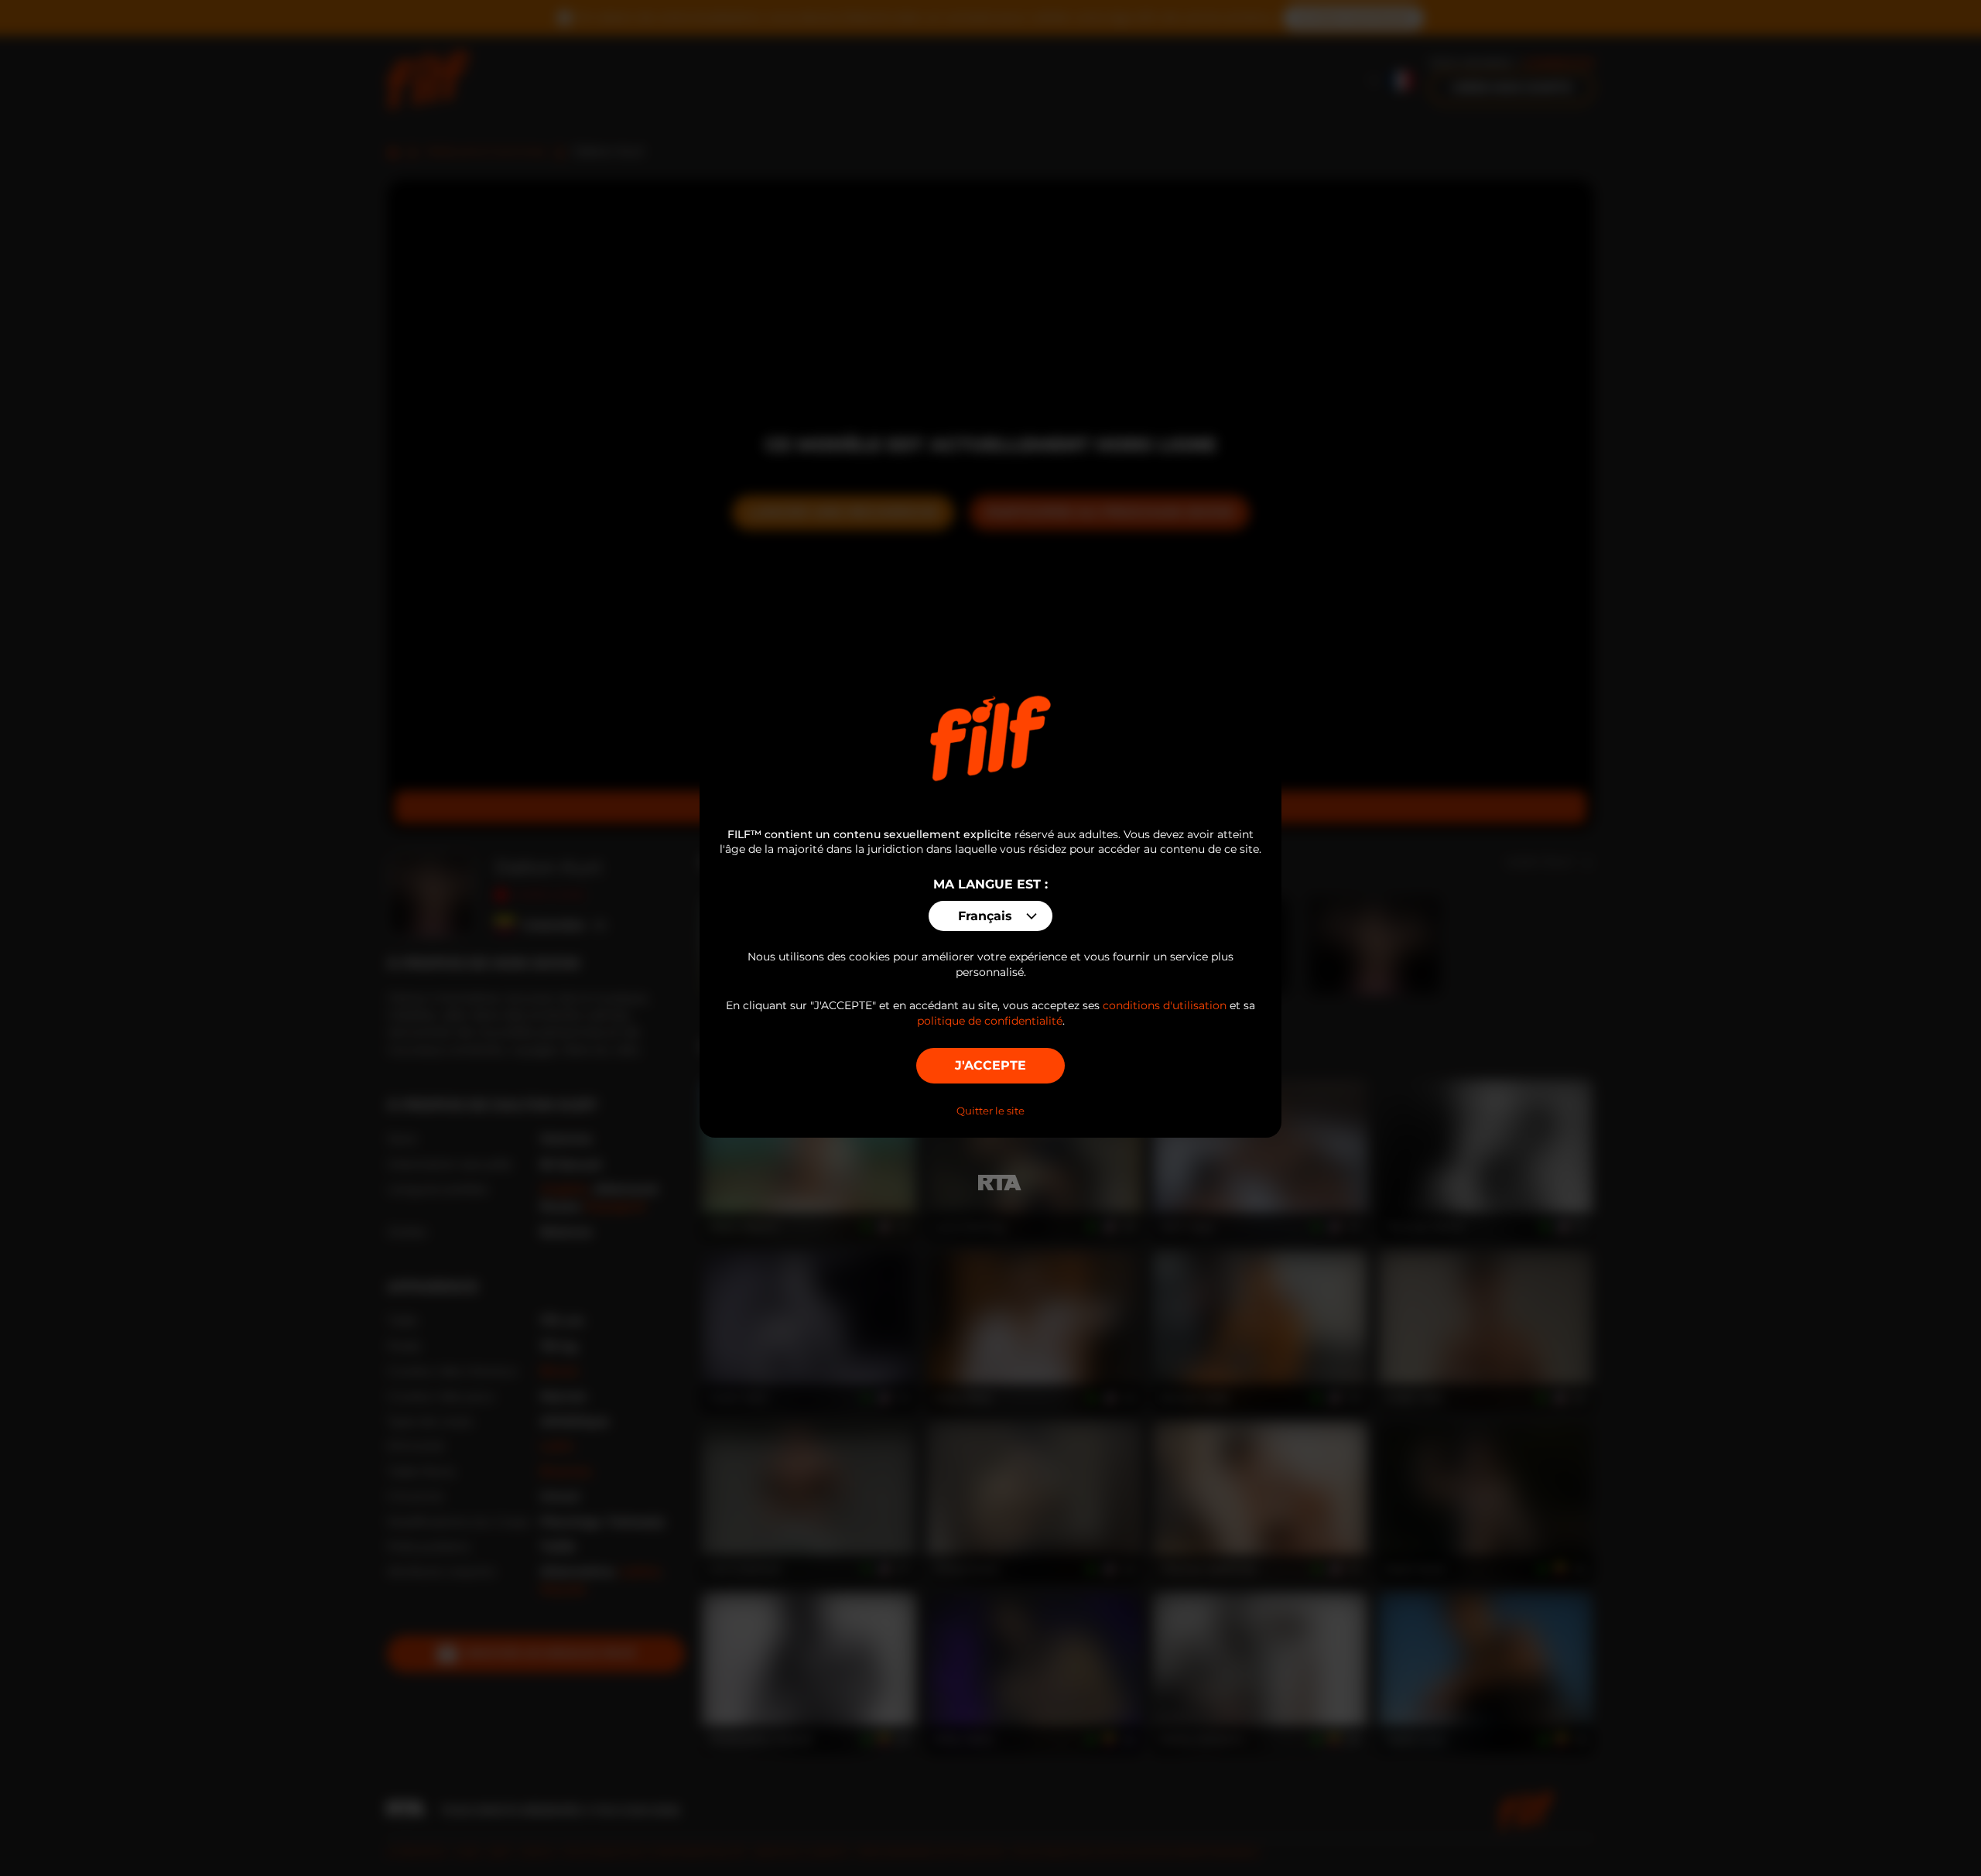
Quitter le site (990, 1111)
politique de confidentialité (990, 1021)
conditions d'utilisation (1165, 1005)
